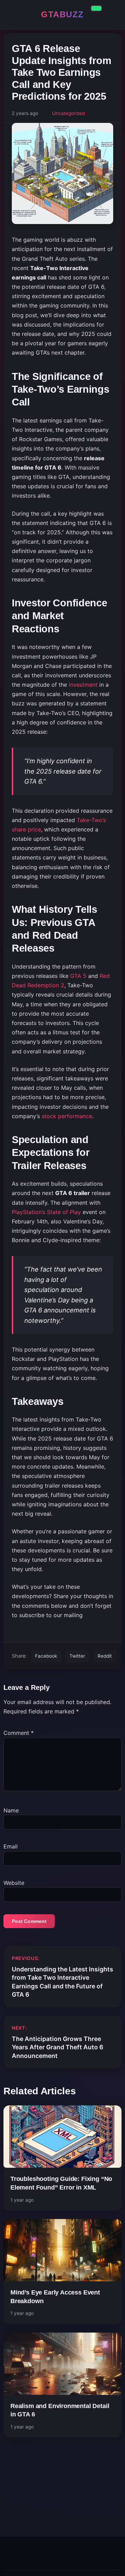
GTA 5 (78, 976)
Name (11, 1810)
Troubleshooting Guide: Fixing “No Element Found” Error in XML (61, 2183)
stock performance (67, 1116)
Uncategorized (68, 113)
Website (14, 1883)
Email (11, 1846)
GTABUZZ (62, 14)
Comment (19, 1733)
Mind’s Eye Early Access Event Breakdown (55, 2297)
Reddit (105, 1656)
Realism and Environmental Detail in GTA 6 (60, 2410)
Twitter (77, 1656)
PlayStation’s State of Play (46, 1212)
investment (83, 685)
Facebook (46, 1656)
